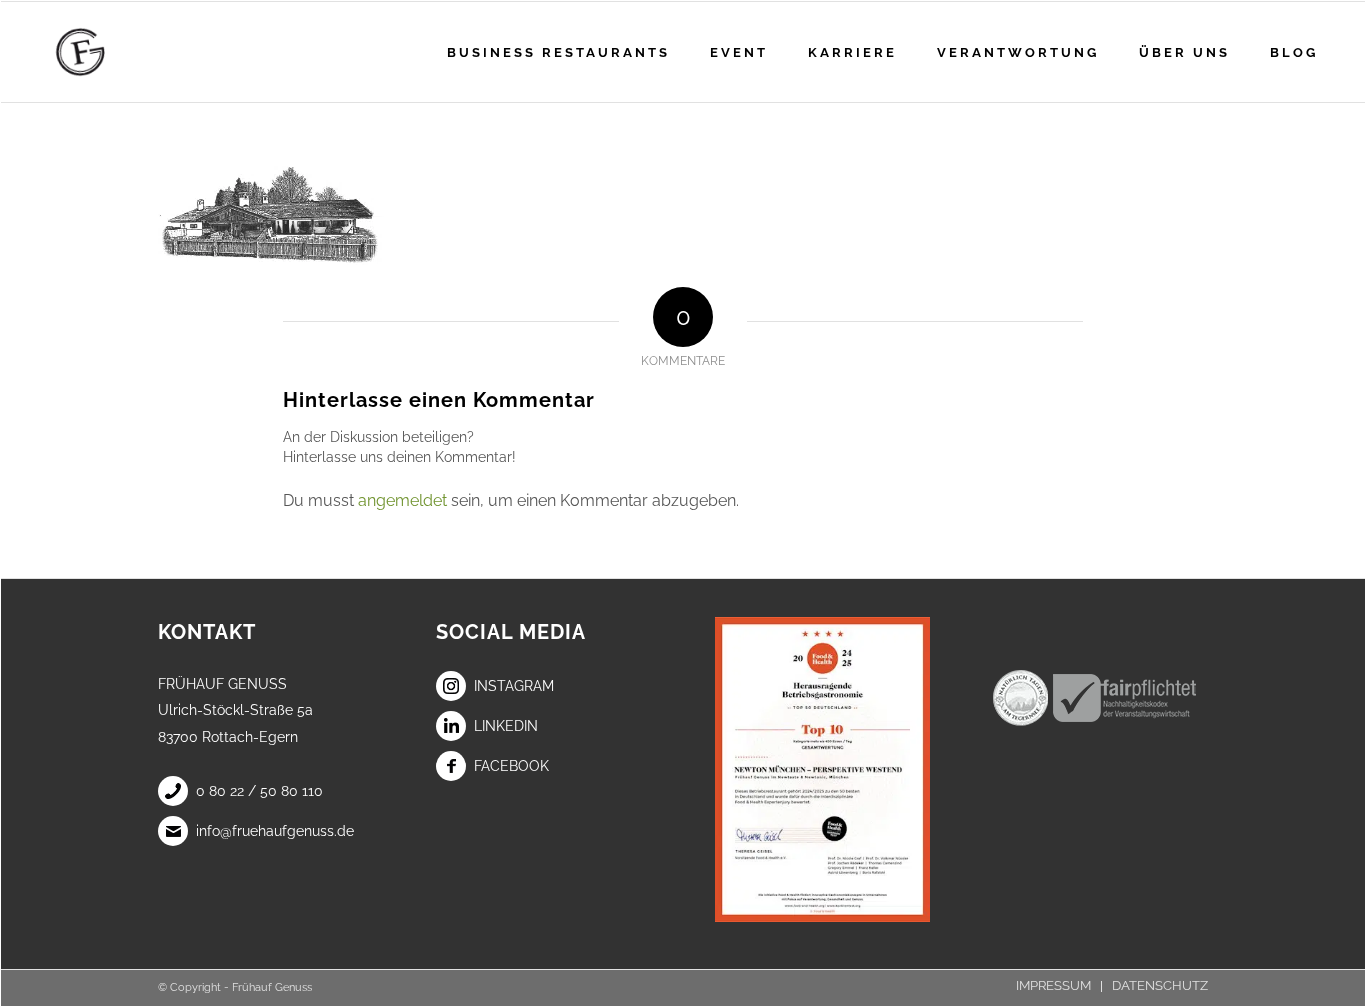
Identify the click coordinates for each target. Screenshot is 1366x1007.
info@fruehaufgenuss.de (275, 831)
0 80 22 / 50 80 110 (259, 791)
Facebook (511, 766)
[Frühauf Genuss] (111, 52)
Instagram (514, 686)
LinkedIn (506, 726)
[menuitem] (558, 52)
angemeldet (402, 500)
